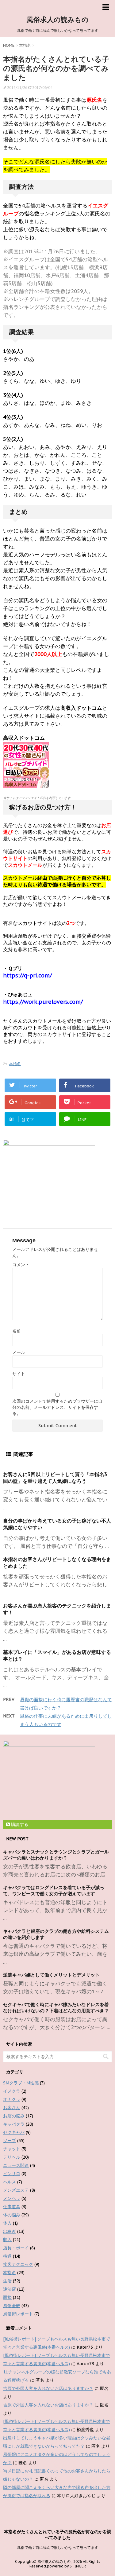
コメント (21, 1265)
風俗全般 (12, 2306)
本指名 (15, 1064)
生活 (7, 2281)
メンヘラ (12, 2198)
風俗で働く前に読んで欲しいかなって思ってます (58, 2547)
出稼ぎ (10, 2231)
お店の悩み (14, 2116)
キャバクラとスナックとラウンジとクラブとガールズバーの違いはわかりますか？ (56, 1855)
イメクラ (12, 2091)
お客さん (12, 2108)
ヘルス (10, 2182)
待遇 (7, 2256)
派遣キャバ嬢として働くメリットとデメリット (51, 1975)
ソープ (10, 2141)
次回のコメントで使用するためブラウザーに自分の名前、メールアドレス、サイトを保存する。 (57, 1407)
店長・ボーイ (16, 2248)
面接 (7, 2297)
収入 (7, 2240)
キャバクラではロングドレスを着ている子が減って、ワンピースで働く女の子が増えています (54, 1891)
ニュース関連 (16, 2165)
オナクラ (12, 2099)
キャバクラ (14, 2124)
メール (19, 1352)
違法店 (10, 2289)
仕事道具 (12, 2207)
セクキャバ (14, 2132)
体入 (7, 2223)
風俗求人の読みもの (58, 20)
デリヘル (12, 2157)
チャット (12, 2149)
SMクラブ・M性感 (21, 2083)
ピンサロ (12, 2174)
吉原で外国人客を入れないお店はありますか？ (48, 2388)
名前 (17, 1331)
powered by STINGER (66, 2566)
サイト (19, 1374)
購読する (19, 1824)
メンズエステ (16, 2190)
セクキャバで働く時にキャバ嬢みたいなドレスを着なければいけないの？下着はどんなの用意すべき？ (56, 2008)
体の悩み (12, 2215)
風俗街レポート (18, 2314)
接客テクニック (18, 2264)
